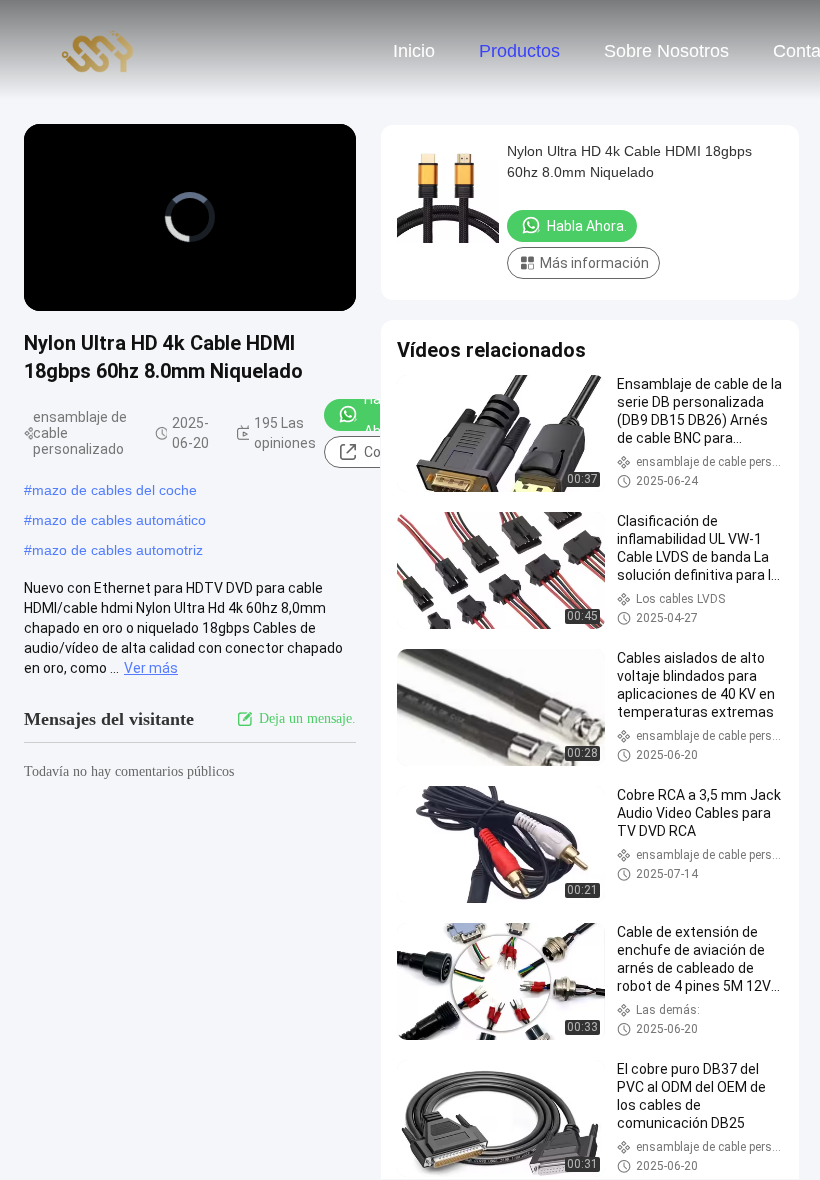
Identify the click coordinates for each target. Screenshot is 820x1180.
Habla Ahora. (587, 226)
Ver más (151, 668)
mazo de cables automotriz (117, 550)
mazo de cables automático (119, 520)
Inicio (414, 51)
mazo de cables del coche (114, 490)
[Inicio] (98, 50)
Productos (519, 51)
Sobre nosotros (666, 51)
